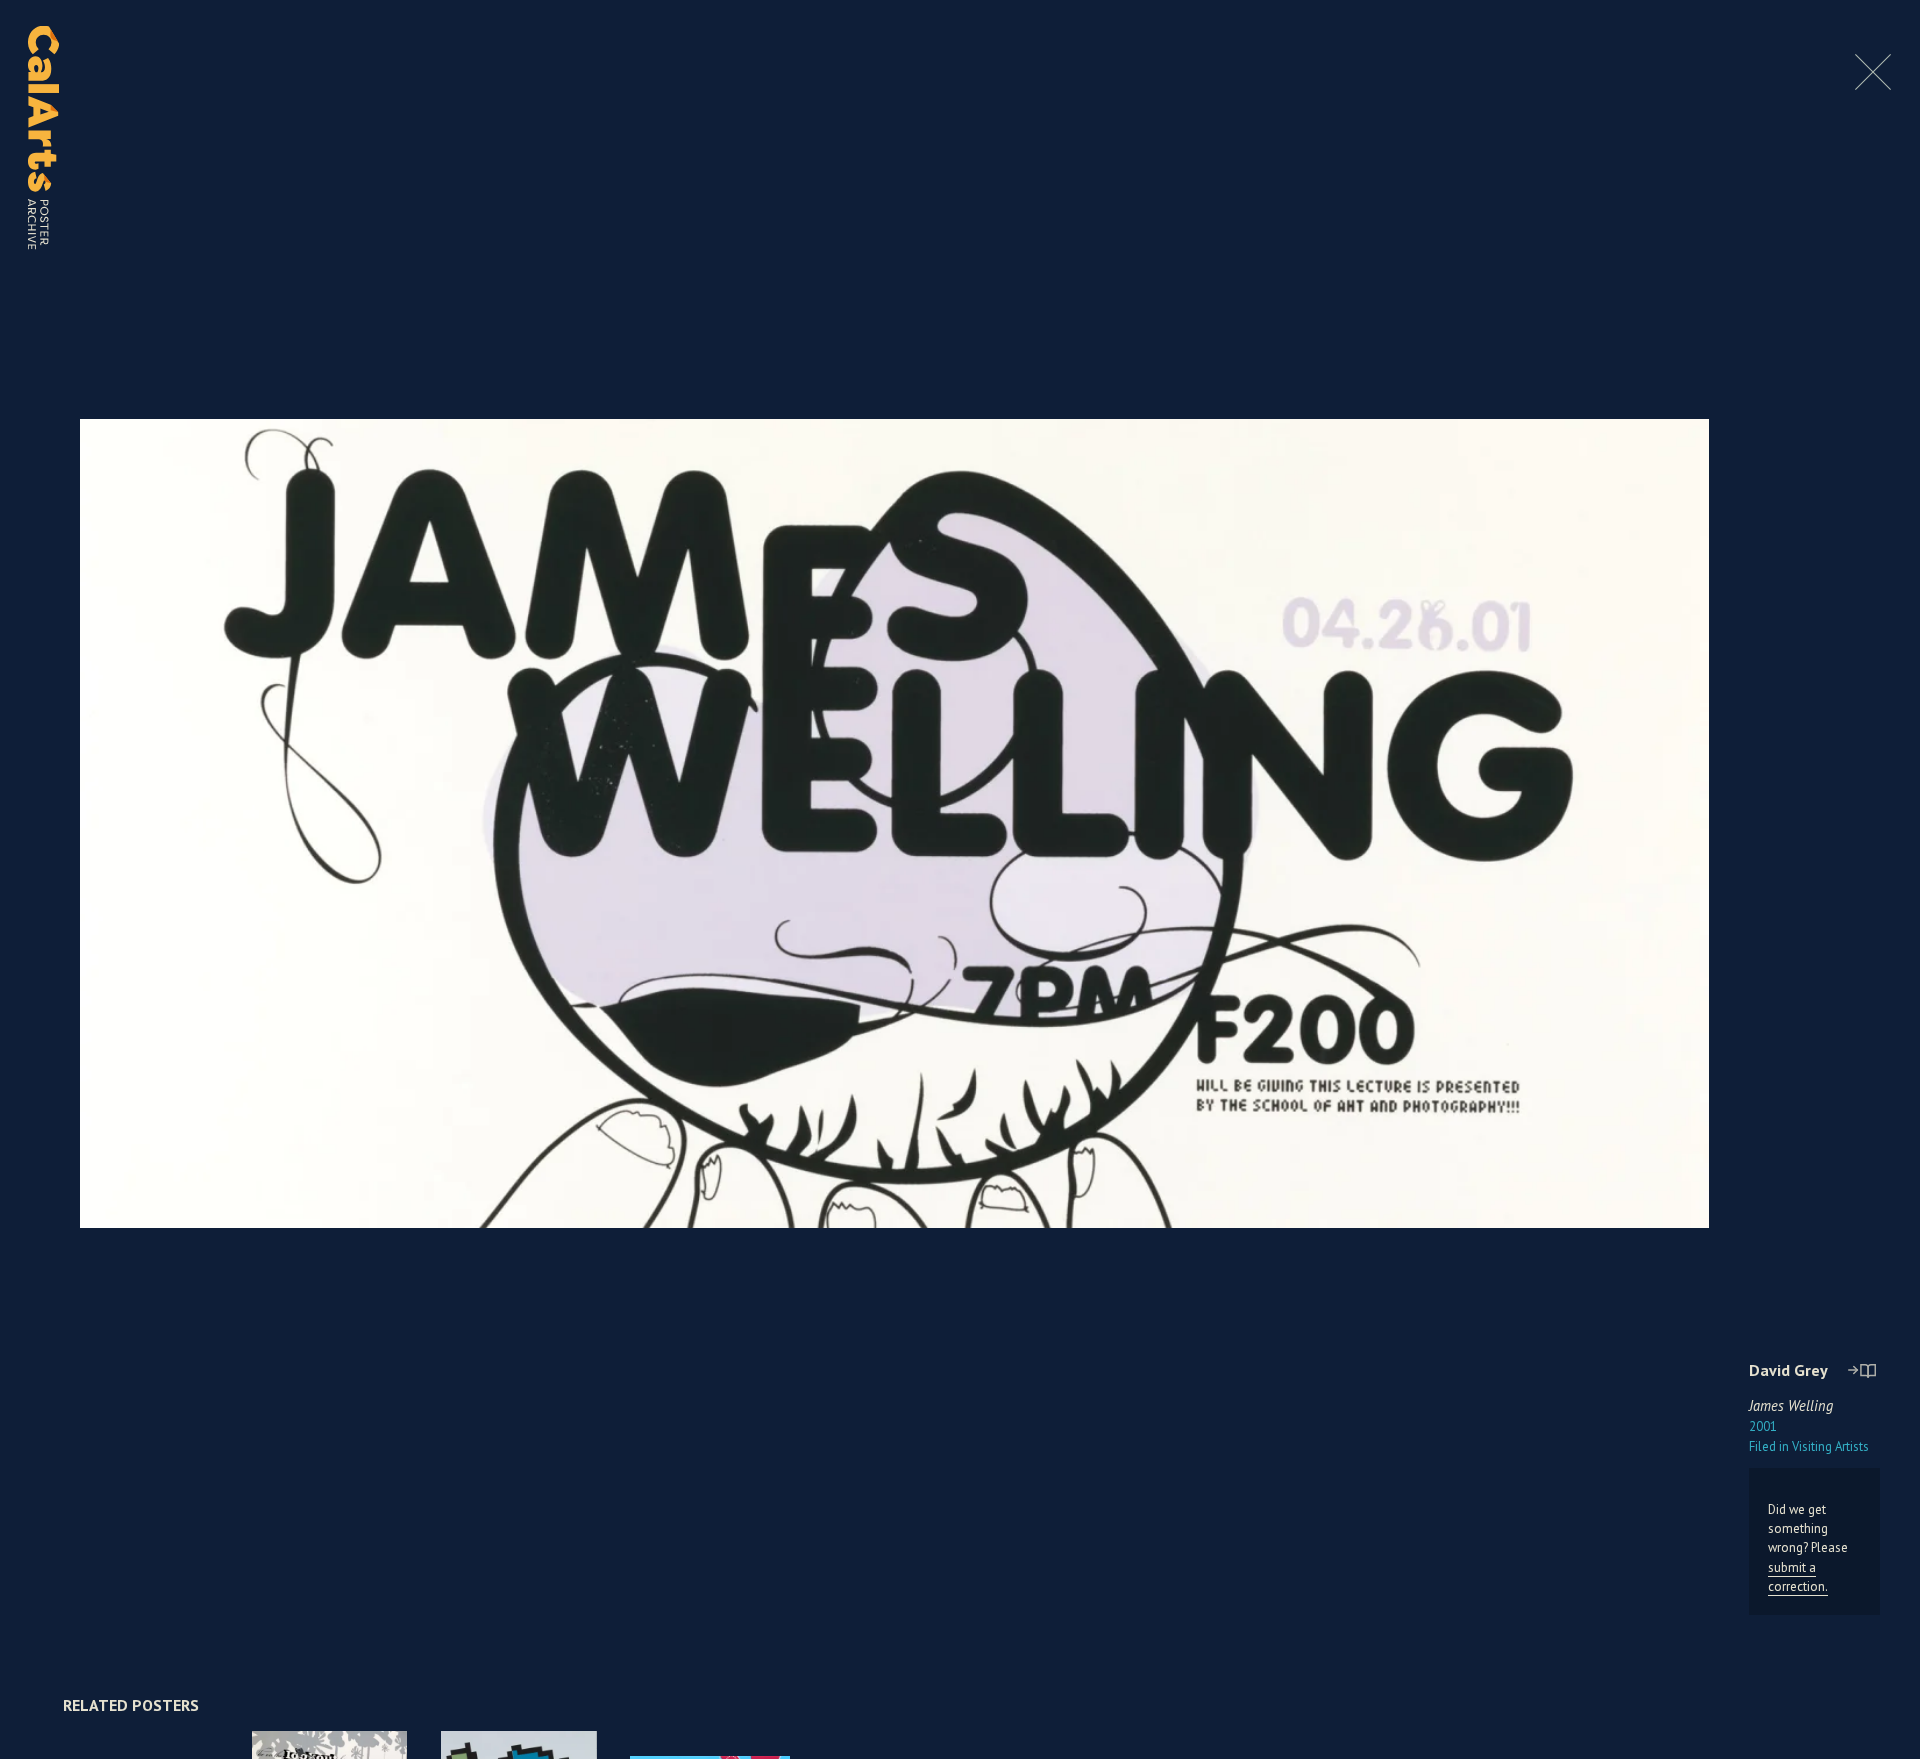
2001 (1763, 1426)
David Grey (1788, 1370)
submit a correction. (1798, 1577)
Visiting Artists (1809, 1446)
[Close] (1873, 84)
